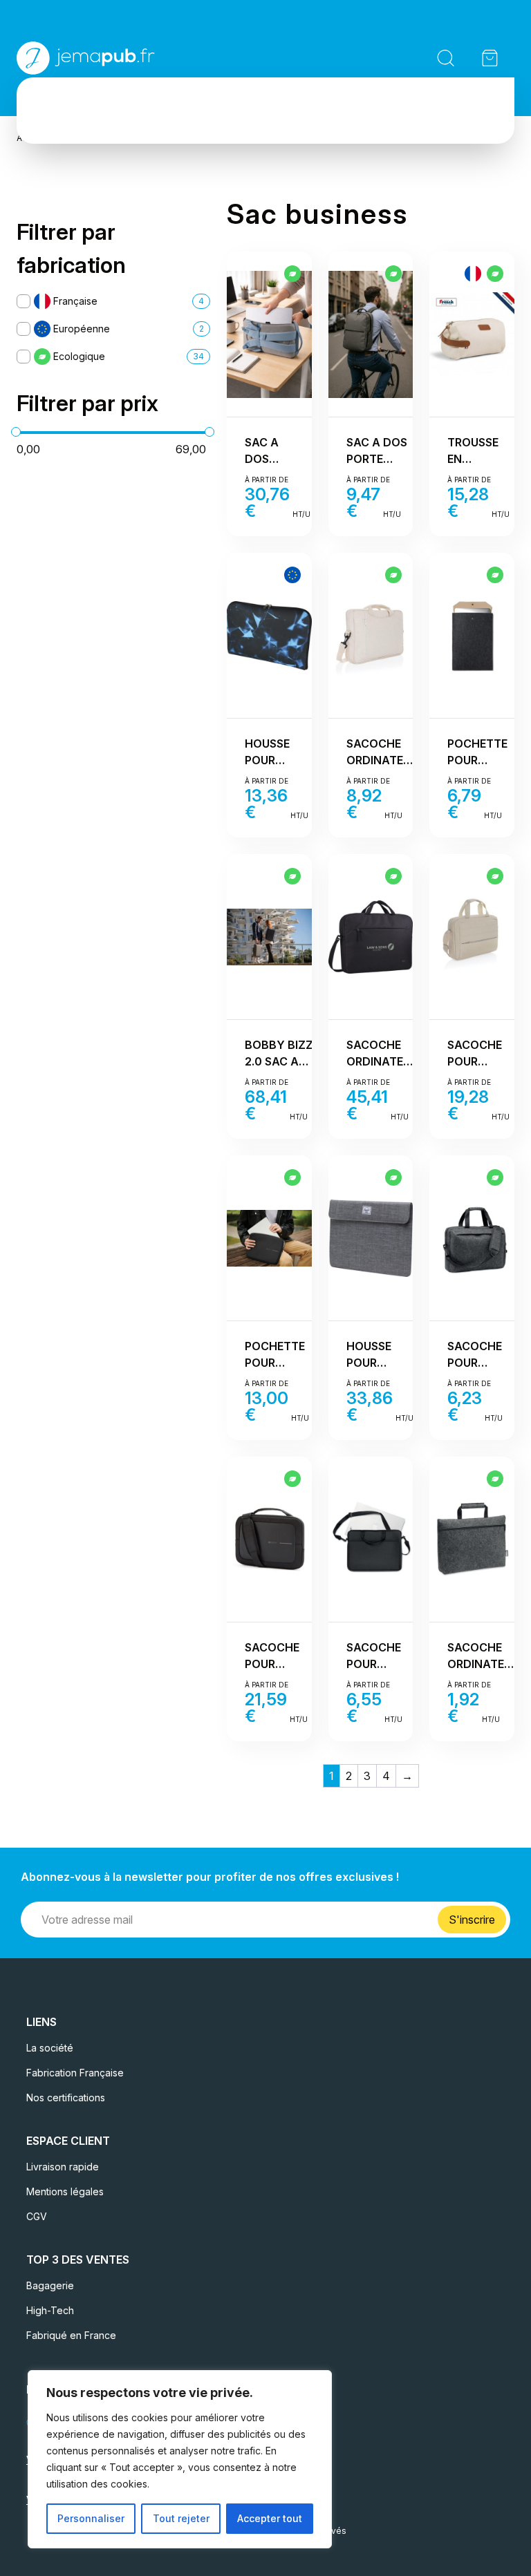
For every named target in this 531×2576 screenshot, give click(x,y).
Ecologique (79, 356)
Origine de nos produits (274, 100)
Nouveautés (154, 100)
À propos (387, 100)
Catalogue (57, 100)
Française (75, 301)
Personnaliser (91, 2518)
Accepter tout (270, 2518)
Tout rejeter (181, 2518)
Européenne (82, 329)
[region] (180, 2459)
